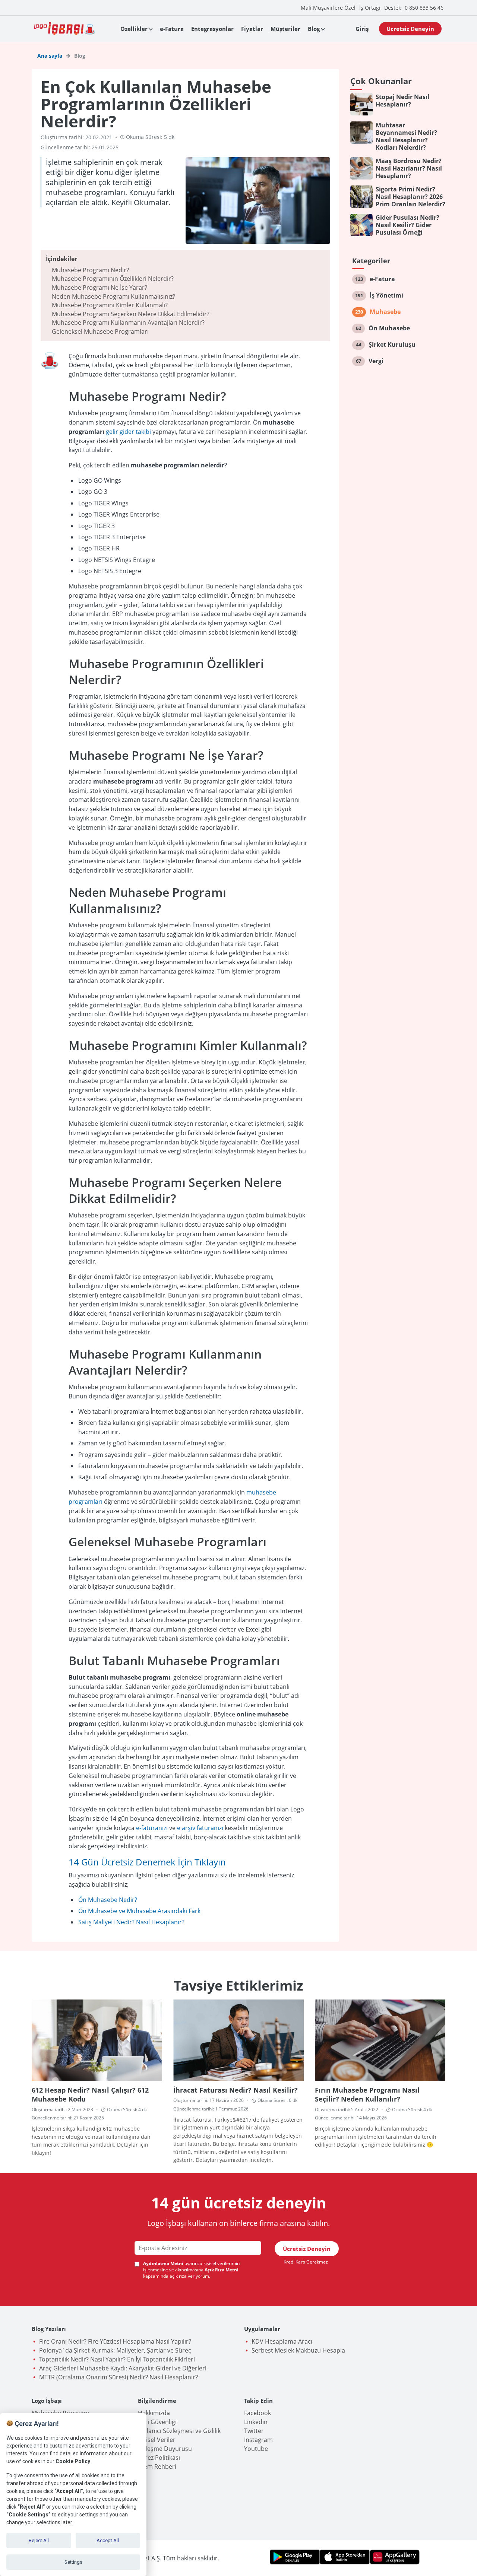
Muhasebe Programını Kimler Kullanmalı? (110, 305)
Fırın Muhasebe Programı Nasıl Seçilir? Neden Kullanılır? (367, 2094)
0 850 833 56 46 (424, 8)
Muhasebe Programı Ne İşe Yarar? (99, 288)
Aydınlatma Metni (163, 2264)
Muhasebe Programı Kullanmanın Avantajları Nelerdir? (128, 323)
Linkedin (256, 2422)
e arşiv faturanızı (200, 1828)
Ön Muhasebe (389, 328)
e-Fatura (172, 29)
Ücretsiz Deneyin (410, 29)
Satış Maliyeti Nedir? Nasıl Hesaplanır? (131, 1922)
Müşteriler (285, 29)
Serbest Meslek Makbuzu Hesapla (298, 2350)
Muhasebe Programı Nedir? (90, 270)
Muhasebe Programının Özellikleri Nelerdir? (113, 279)
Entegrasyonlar (212, 29)
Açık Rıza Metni (222, 2270)
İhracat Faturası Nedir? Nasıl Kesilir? (236, 2090)
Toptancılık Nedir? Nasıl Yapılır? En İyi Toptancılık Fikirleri (117, 2359)
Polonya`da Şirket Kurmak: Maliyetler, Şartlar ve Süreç (115, 2350)
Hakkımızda (154, 2413)
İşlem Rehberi (157, 2467)
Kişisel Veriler (157, 2440)
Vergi (376, 361)
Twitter (254, 2431)
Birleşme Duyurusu (165, 2449)
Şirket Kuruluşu (392, 344)
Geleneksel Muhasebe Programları (100, 331)
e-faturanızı (152, 1828)
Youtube (256, 2449)
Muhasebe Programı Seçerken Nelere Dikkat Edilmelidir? (131, 314)
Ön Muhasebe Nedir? (108, 1900)
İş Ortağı (370, 8)
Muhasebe (385, 312)
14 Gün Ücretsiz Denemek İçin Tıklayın (147, 1862)
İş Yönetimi (386, 295)
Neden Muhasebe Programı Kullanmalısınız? (113, 296)
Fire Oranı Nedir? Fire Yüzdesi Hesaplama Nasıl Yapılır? (115, 2341)
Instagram (258, 2440)
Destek (393, 8)
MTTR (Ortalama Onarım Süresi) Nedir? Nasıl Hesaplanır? (119, 2377)
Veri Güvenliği (157, 2422)
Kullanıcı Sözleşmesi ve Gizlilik (179, 2431)
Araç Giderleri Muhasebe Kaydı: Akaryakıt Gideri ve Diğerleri (123, 2368)
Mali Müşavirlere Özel (328, 8)
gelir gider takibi (128, 432)
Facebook (258, 2413)
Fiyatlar (252, 29)
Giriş (362, 29)
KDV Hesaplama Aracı (282, 2341)
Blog (314, 29)
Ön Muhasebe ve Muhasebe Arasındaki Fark (139, 1911)
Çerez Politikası (159, 2458)
